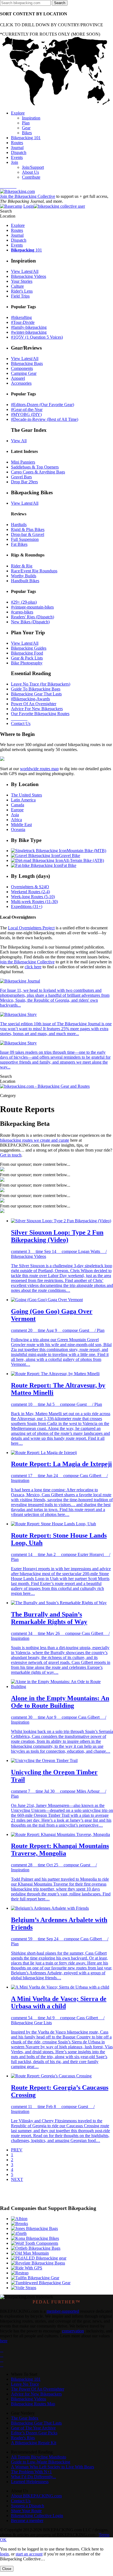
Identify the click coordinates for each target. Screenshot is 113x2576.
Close (7, 2569)
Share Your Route (26, 2511)
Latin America (23, 800)
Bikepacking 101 (26, 2379)
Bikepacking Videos (29, 276)
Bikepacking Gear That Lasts (36, 694)
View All (19, 441)
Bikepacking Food (27, 653)
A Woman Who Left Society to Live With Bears (53, 2467)
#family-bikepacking (29, 327)
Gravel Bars (21, 477)
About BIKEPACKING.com (36, 2496)
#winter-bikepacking (29, 332)
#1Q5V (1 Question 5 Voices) (37, 337)
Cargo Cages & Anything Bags (38, 472)
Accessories (21, 383)
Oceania (18, 829)
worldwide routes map (39, 769)
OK (3, 2540)
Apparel (18, 378)
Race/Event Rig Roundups (34, 571)
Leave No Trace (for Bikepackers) (41, 684)
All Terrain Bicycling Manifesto (39, 2457)
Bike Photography (27, 663)
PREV (17, 2150)
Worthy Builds (24, 576)
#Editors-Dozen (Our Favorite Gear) (43, 405)
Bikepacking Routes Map (33, 2404)
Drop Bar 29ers (24, 482)
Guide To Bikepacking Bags (36, 689)
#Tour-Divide (23, 322)
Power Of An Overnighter (34, 704)
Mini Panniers (23, 462)
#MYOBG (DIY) (26, 414)
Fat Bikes (19, 544)
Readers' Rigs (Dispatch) (33, 617)
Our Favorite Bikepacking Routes (40, 714)
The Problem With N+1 (31, 2472)
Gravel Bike (70, 856)
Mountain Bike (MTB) (86, 851)
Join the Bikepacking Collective (28, 196)
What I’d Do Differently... (33, 2477)
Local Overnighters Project (31, 928)
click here (33, 967)
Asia (15, 815)
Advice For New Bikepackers (37, 709)
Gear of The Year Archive (33, 2428)
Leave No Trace (25, 2384)
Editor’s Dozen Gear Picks (34, 2433)
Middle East (21, 825)
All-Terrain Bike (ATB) (84, 860)
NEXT (17, 2179)
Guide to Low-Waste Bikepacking (41, 2462)
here (4, 2341)
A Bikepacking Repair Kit (34, 2443)
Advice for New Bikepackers (36, 2394)
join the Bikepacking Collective (27, 962)
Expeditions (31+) (27, 906)
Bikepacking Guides (29, 648)
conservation (73, 2331)
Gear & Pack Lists (27, 658)
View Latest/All (25, 271)
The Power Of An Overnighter (38, 2389)
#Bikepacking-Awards (30, 699)
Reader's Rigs (23, 2438)
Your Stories (22, 281)
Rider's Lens (22, 291)
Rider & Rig (22, 566)
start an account (29, 2554)
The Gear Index (25, 2418)
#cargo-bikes (22, 612)
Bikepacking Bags (27, 363)
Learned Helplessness (30, 2482)
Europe (17, 810)
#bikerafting (21, 317)
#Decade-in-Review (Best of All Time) (45, 419)
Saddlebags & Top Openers (35, 467)
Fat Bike (69, 865)
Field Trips (20, 296)
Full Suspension (25, 539)
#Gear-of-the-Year (27, 409)
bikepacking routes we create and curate (35, 1140)
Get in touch (11, 1155)
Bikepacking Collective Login (37, 2516)
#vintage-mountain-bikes (32, 607)
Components (22, 368)
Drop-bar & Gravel (28, 534)
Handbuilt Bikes (25, 581)
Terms (104, 2535)
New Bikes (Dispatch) (30, 622)
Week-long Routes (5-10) (33, 897)
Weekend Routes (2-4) (30, 892)
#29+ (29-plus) (24, 602)
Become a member (27, 2521)
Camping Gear (24, 373)
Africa (16, 820)
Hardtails (19, 525)
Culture (17, 286)
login (4, 2554)
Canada (18, 805)
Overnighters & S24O (30, 887)
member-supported (63, 2311)
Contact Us (21, 723)
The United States (26, 795)
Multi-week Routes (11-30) (34, 902)
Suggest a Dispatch (28, 2506)
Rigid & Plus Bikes (28, 529)
